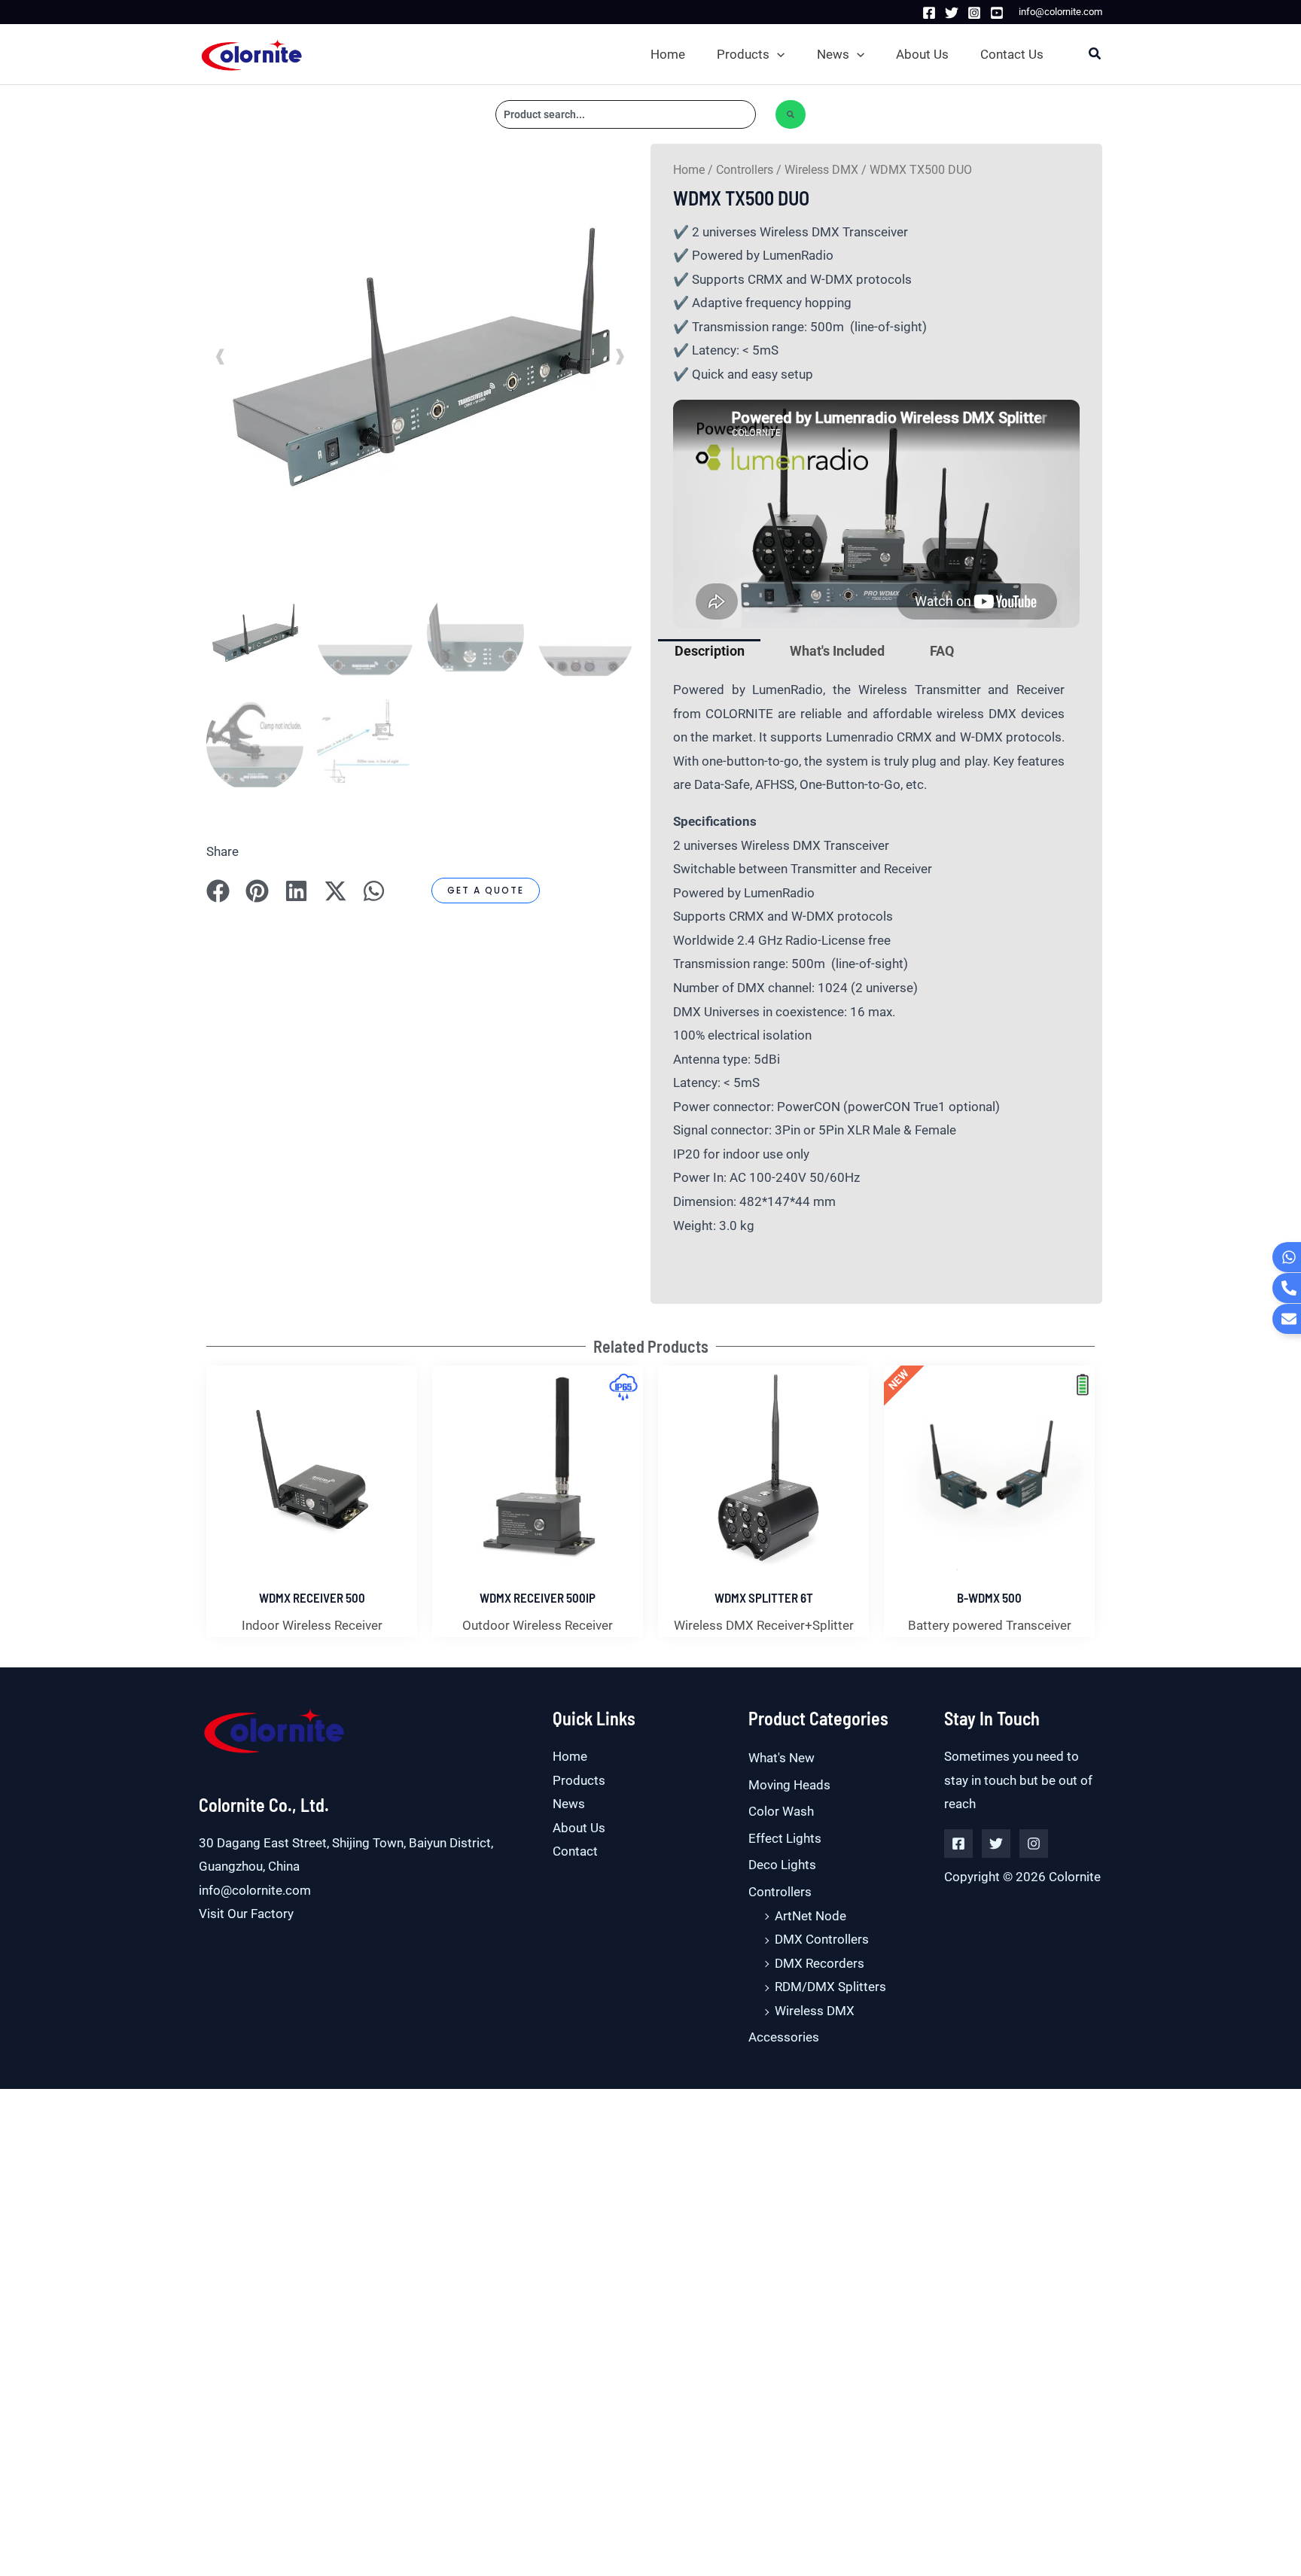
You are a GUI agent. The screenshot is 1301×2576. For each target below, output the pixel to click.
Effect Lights (785, 1838)
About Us (579, 1828)
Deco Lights (782, 1865)
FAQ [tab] (942, 651)
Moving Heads (789, 1785)
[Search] (791, 114)
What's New (782, 1758)
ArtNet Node (810, 1916)
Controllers (745, 170)
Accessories (784, 2037)
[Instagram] (974, 13)
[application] (777, 54)
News (569, 1804)
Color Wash (781, 1811)
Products (579, 1780)
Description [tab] (710, 651)
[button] (754, 54)
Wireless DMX (821, 170)
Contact (575, 1851)
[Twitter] (952, 13)
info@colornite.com (255, 1890)
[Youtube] (997, 13)
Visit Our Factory (246, 1914)
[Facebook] (929, 13)
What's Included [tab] (837, 651)
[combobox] (626, 114)
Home (689, 170)
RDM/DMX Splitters (830, 1987)
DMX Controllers (822, 1939)
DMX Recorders (820, 1963)
